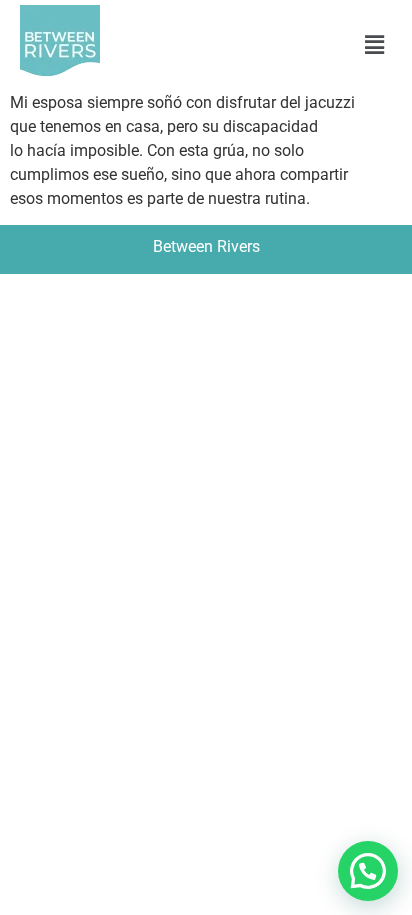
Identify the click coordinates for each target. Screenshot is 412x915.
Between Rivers (206, 246)
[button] (375, 45)
